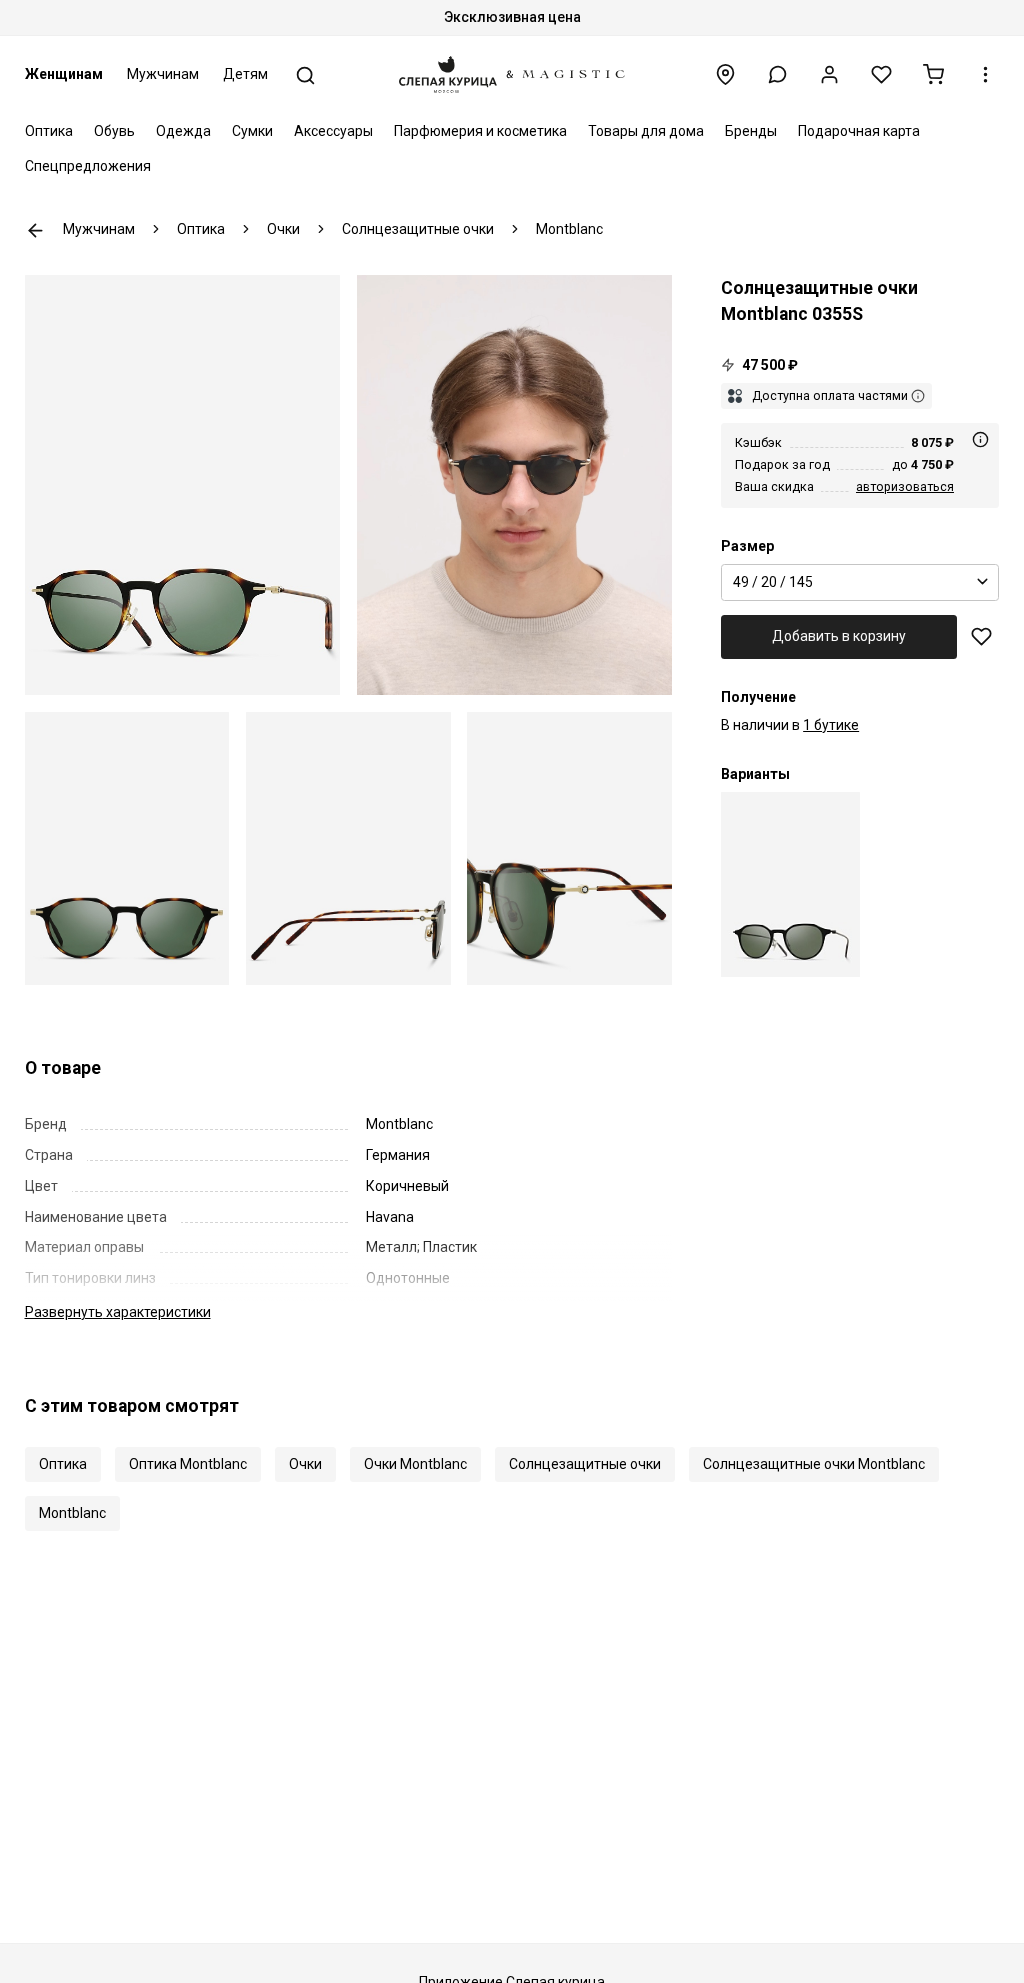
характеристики (118, 1312)
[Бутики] (725, 74)
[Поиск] (305, 75)
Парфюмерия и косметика (480, 131)
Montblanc (72, 1513)
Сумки (252, 131)
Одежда (183, 131)
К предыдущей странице (35, 230)
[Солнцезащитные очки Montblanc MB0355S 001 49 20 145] (790, 884)
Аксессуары (333, 131)
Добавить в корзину (839, 636)
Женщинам (64, 74)
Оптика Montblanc (188, 1464)
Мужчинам (163, 74)
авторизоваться (905, 486)
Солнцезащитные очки (585, 1464)
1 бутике (831, 725)
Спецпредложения (88, 166)
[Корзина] (933, 74)
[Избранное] (881, 74)
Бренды (751, 131)
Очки (305, 1464)
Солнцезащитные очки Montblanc (814, 1464)
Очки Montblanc (415, 1464)
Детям (245, 74)
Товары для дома (646, 131)
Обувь (114, 131)
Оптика (49, 131)
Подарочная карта (859, 131)
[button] (777, 74)
